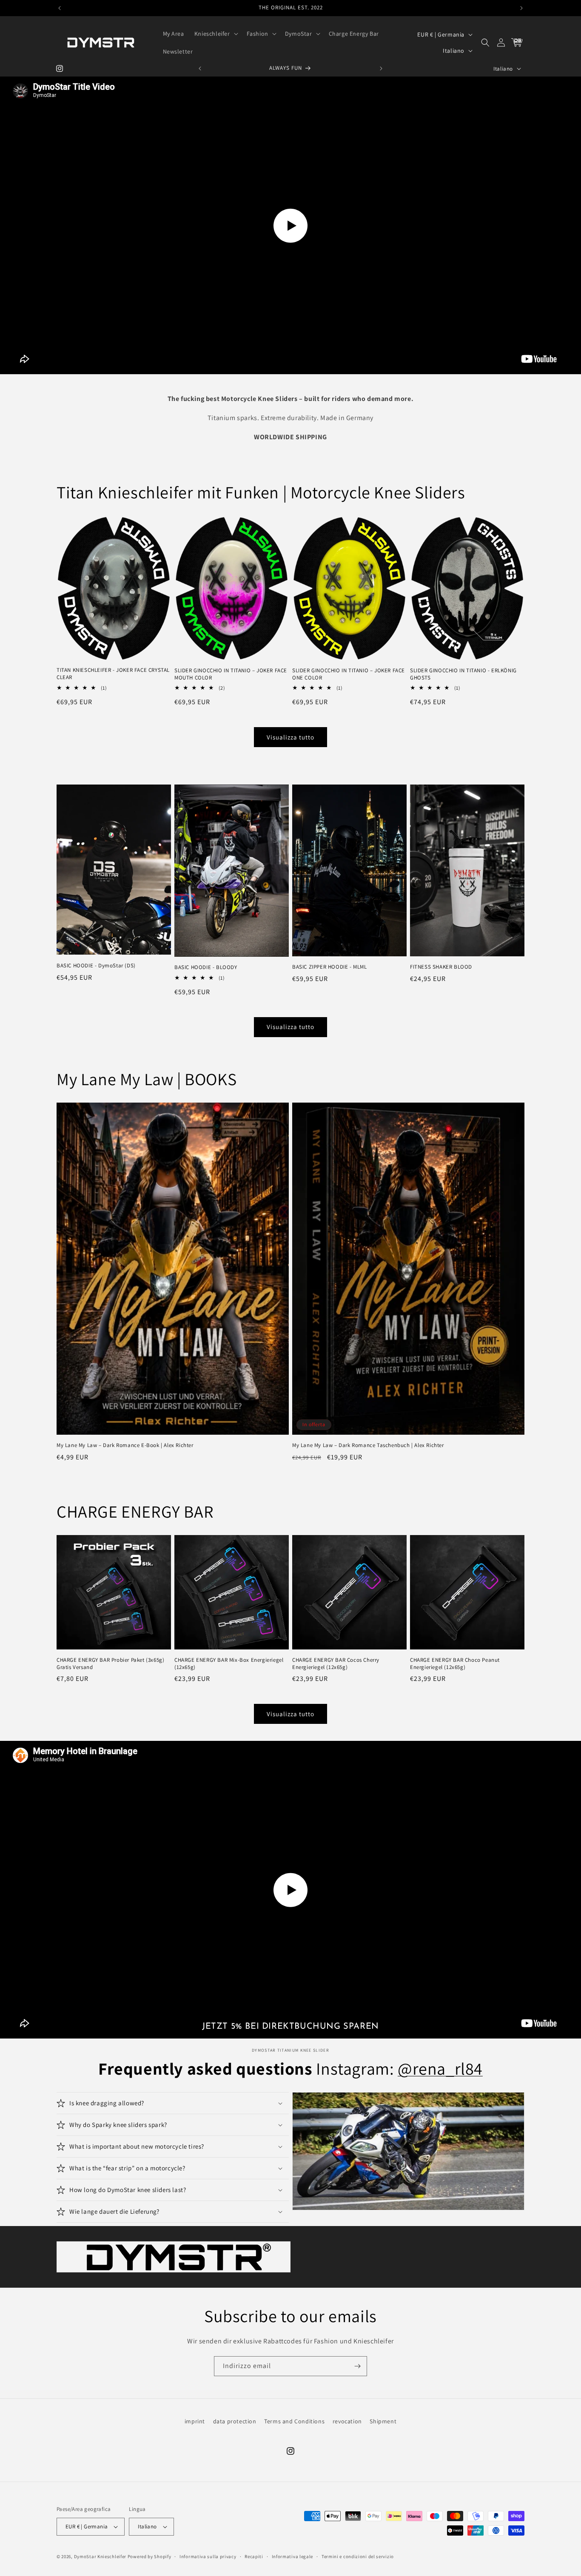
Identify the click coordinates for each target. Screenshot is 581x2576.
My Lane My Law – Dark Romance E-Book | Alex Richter (125, 1445)
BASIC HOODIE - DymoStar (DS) (96, 966)
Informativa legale (293, 2556)
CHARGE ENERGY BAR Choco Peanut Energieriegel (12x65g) (455, 1664)
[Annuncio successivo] (521, 8)
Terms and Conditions (294, 2421)
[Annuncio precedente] (60, 8)
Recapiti (254, 2556)
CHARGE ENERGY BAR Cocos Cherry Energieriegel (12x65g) (336, 1664)
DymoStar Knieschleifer (100, 2556)
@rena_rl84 (440, 2068)
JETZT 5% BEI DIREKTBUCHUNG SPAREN (290, 2027)
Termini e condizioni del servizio (358, 2556)
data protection (235, 2421)
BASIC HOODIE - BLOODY (206, 967)
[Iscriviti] (357, 2366)
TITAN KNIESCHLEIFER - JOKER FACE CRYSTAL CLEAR (113, 674)
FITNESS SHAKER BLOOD (441, 967)
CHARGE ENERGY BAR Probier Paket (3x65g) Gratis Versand (110, 1664)
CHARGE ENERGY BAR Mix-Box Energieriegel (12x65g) (229, 1664)
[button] (215, 34)
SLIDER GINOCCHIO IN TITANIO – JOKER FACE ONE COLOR (349, 674)
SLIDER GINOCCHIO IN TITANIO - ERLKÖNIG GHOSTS (463, 674)
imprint (195, 2421)
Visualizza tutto (290, 737)
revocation (347, 2421)
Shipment (383, 2421)
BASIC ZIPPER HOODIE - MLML (330, 967)
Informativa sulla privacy (208, 2556)
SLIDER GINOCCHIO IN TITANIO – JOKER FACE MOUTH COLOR (231, 674)
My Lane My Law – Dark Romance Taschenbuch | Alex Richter (368, 1445)
